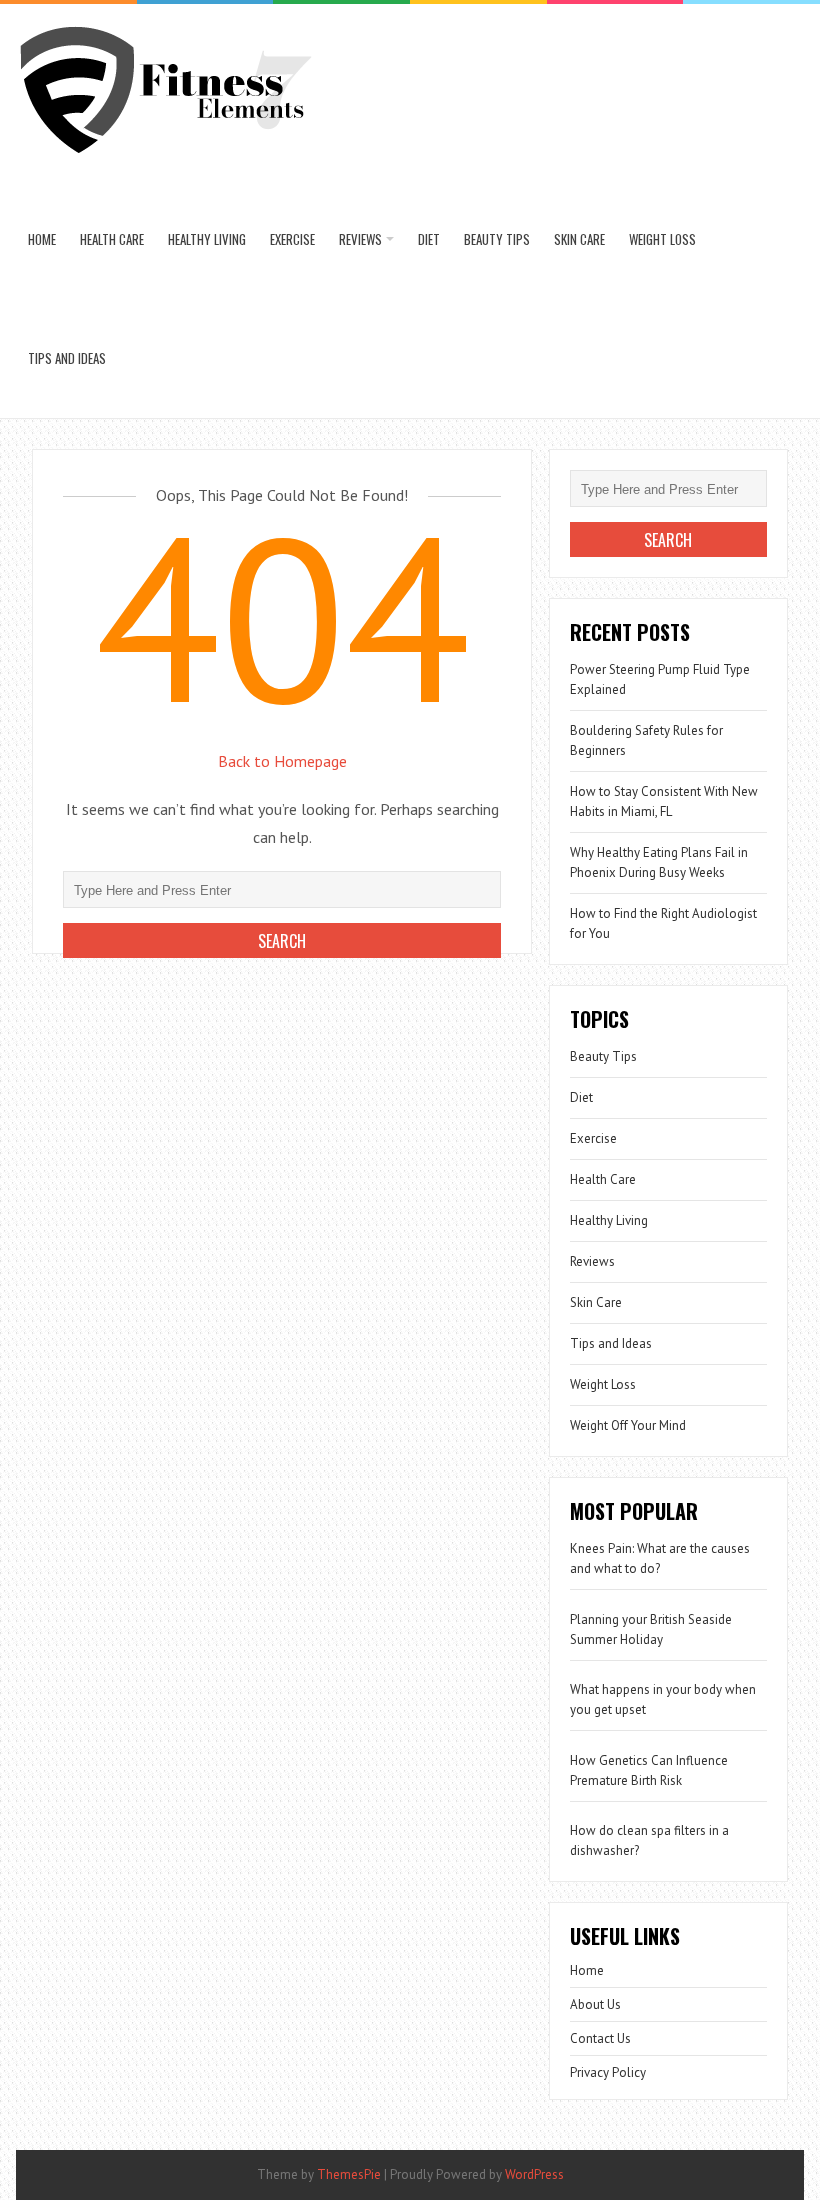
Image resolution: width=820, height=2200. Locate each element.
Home (42, 239)
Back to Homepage (282, 761)
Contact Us (600, 2038)
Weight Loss (662, 239)
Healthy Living (207, 239)
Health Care (112, 239)
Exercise (292, 239)
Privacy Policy (608, 2072)
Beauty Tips (497, 239)
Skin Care (579, 239)
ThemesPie (349, 2174)
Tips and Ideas (67, 358)
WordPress (534, 2174)
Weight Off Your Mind (628, 1425)
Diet (429, 239)
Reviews (360, 239)
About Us (595, 2004)
